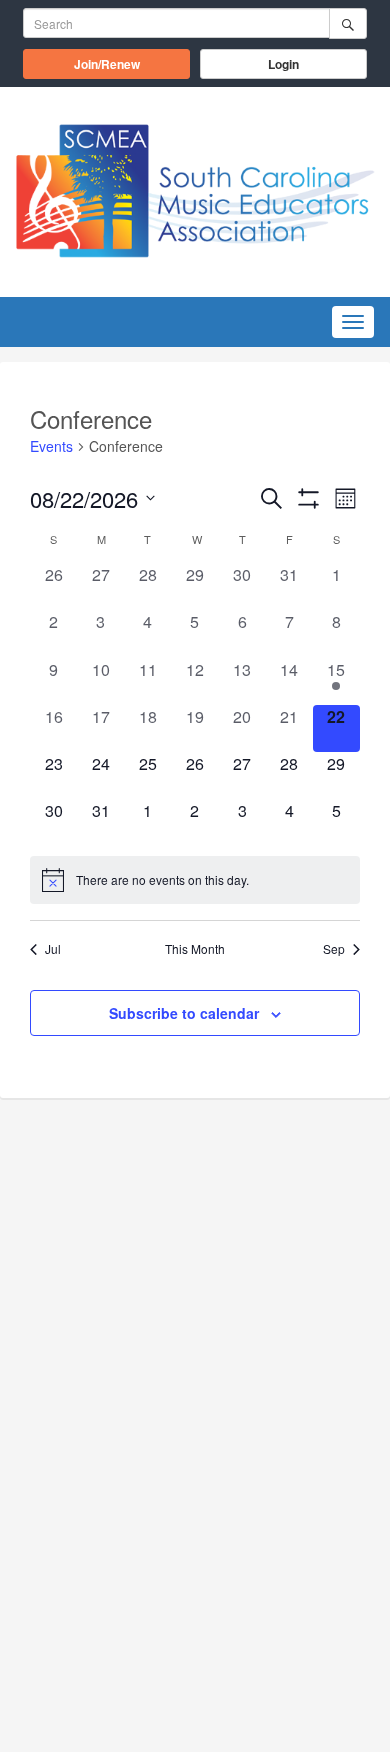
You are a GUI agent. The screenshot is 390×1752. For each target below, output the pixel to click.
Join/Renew (132, 63)
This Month (195, 949)
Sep (334, 949)
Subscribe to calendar (184, 1013)
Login (283, 64)
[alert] (195, 880)
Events (51, 446)
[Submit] (348, 23)
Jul (53, 949)
